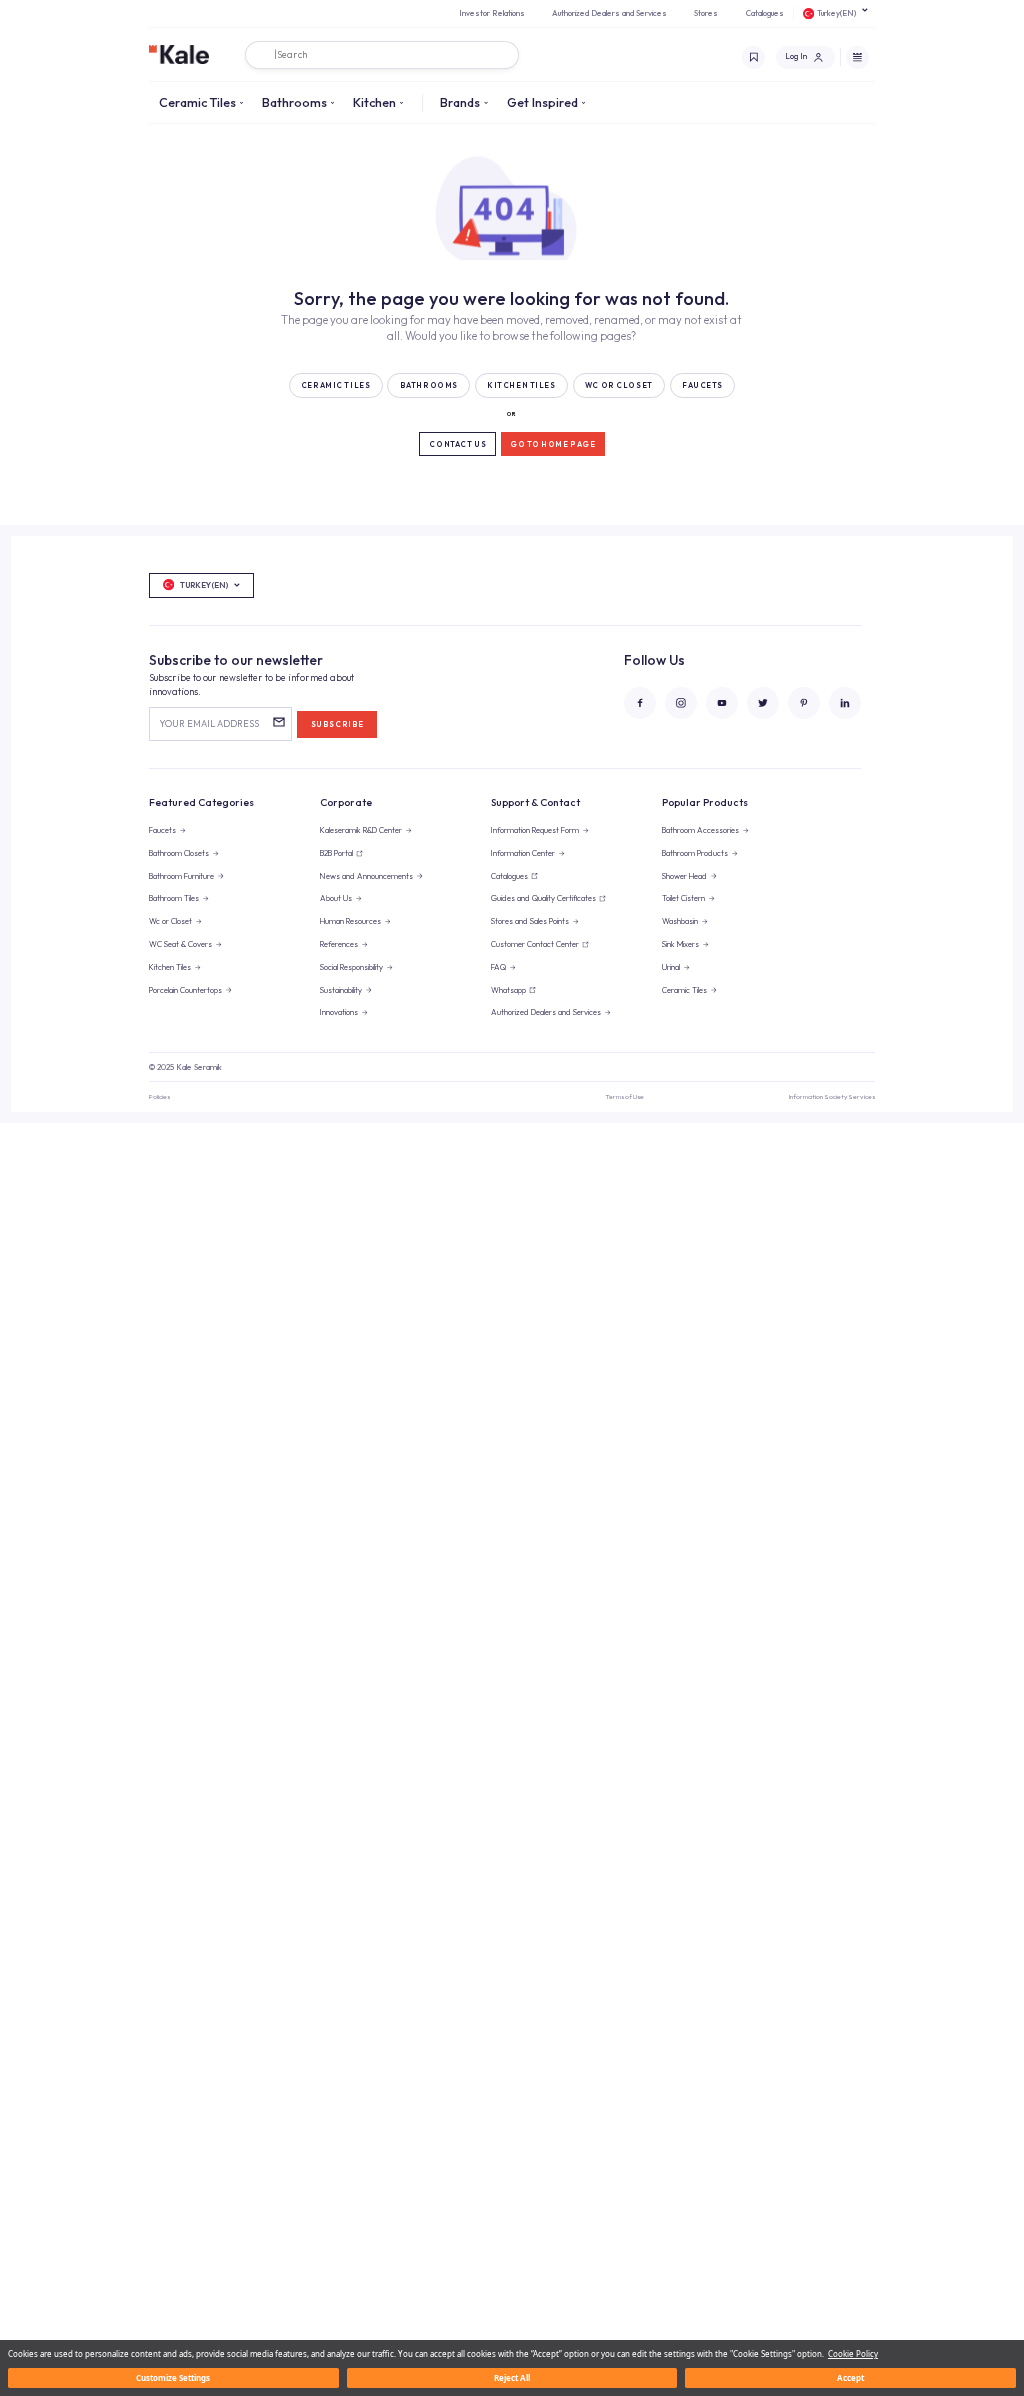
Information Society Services (832, 1096)
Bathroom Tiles (174, 898)
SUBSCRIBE (337, 724)
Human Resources (350, 921)
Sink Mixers (680, 944)
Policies (159, 1096)
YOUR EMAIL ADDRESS (209, 723)
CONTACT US (457, 444)
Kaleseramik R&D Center (361, 830)
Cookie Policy (853, 2353)
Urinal (671, 967)
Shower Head (684, 876)
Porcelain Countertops (185, 990)
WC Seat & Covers (180, 944)
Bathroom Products (695, 853)
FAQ (498, 967)
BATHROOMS (429, 385)
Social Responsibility (351, 967)
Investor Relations (492, 13)
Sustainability (341, 990)
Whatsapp (508, 990)
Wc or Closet (170, 921)
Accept (850, 2377)
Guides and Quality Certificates (543, 898)
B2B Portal (336, 853)
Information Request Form (535, 830)
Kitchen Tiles (170, 967)
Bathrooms (294, 102)
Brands (460, 102)
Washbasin (680, 921)
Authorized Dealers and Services (609, 13)
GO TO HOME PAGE (553, 444)
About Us (336, 898)
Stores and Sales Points (530, 921)
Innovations (339, 1012)
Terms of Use (624, 1096)
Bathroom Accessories (700, 830)
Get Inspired (542, 102)
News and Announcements (366, 876)
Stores (706, 13)
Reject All (512, 2377)
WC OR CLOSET (619, 385)
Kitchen (374, 102)
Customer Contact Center (535, 944)
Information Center (523, 853)
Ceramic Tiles (197, 102)
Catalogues (765, 13)
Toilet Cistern (683, 898)
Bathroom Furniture (181, 876)
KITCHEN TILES (521, 385)
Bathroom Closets (179, 853)
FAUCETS (702, 385)
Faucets (162, 830)
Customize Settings (173, 2377)
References (339, 944)
